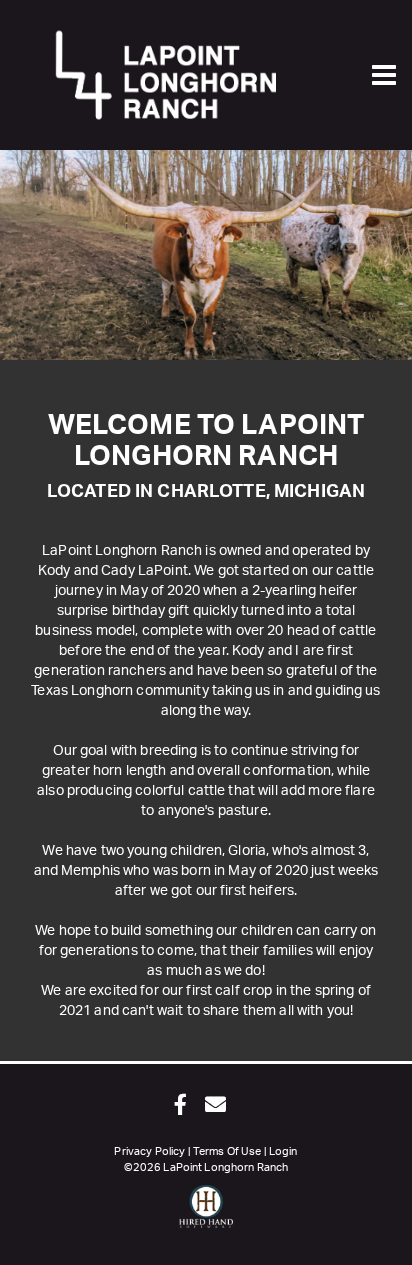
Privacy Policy (149, 1151)
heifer (338, 591)
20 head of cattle (321, 631)
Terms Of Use (227, 1151)
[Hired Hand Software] (206, 1215)
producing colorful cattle (146, 791)
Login (283, 1151)
